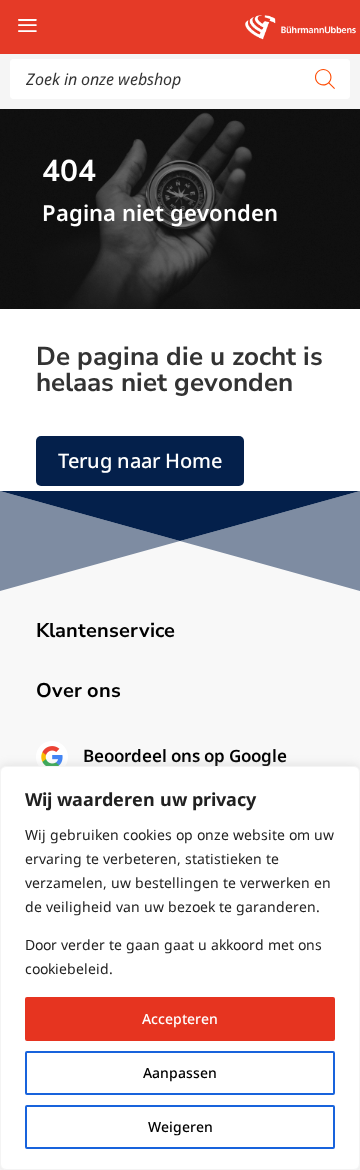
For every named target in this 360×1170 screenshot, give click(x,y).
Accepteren (180, 1018)
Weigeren (180, 1126)
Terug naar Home (140, 460)
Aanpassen (180, 1072)
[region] (180, 968)
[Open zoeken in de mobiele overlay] (180, 79)
